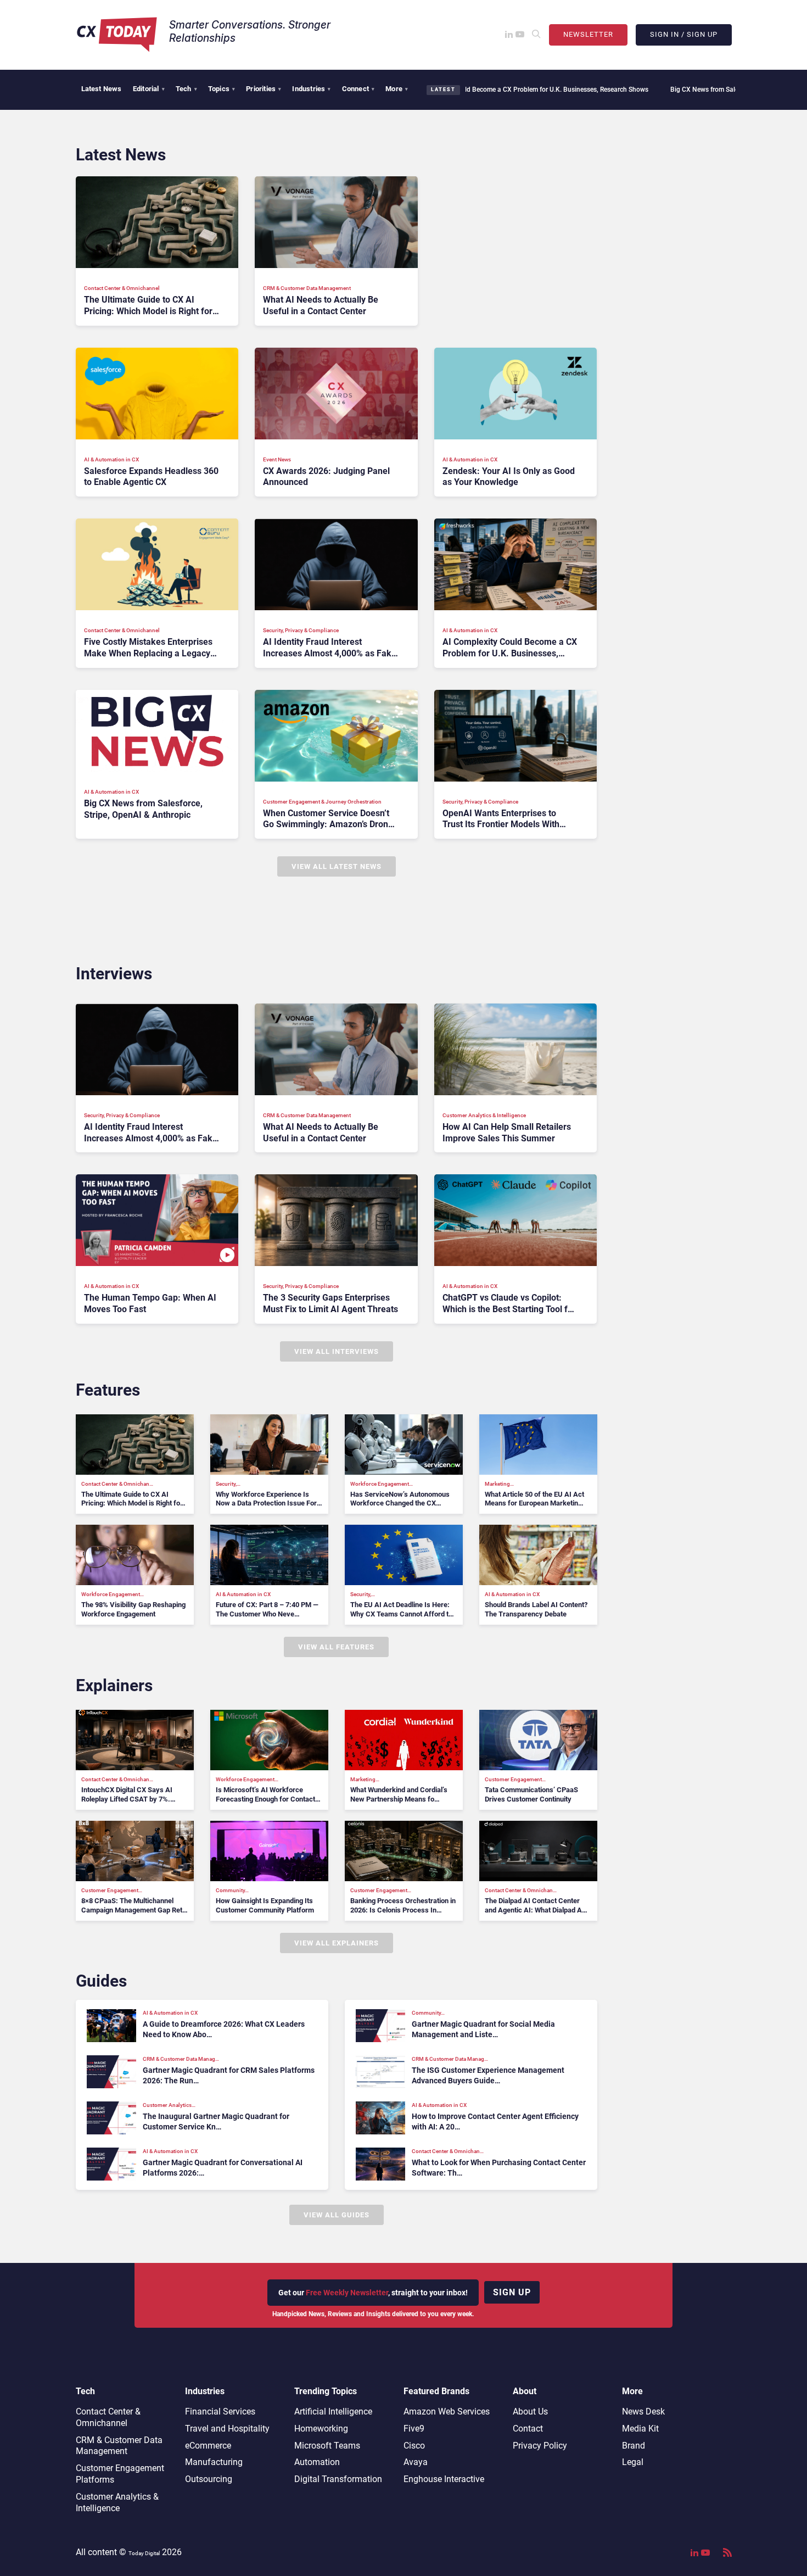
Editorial (149, 89)
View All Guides (337, 2215)
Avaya (416, 2462)
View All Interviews (337, 1351)
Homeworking (321, 2429)
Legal (633, 2462)
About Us (530, 2411)
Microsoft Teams (327, 2446)
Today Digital (144, 2553)
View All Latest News (337, 866)
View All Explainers (337, 1943)
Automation (317, 2462)
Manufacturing (214, 2462)
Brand (634, 2446)
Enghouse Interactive (444, 2479)
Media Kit (640, 2429)
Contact (528, 2429)
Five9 (414, 2429)
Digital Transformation (338, 2479)
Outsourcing (209, 2479)
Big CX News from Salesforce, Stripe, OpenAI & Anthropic (636, 90)
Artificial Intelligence (333, 2411)
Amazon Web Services (447, 2411)
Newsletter (588, 34)
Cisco (414, 2446)
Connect (358, 89)
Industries (311, 89)
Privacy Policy (540, 2446)
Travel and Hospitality (227, 2429)
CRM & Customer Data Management (119, 2446)
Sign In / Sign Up (684, 34)
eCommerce (208, 2446)
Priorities (264, 89)
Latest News (102, 89)
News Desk (643, 2411)
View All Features (336, 1647)
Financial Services (220, 2411)
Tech (186, 89)
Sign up (512, 2292)
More (397, 89)
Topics (222, 89)
